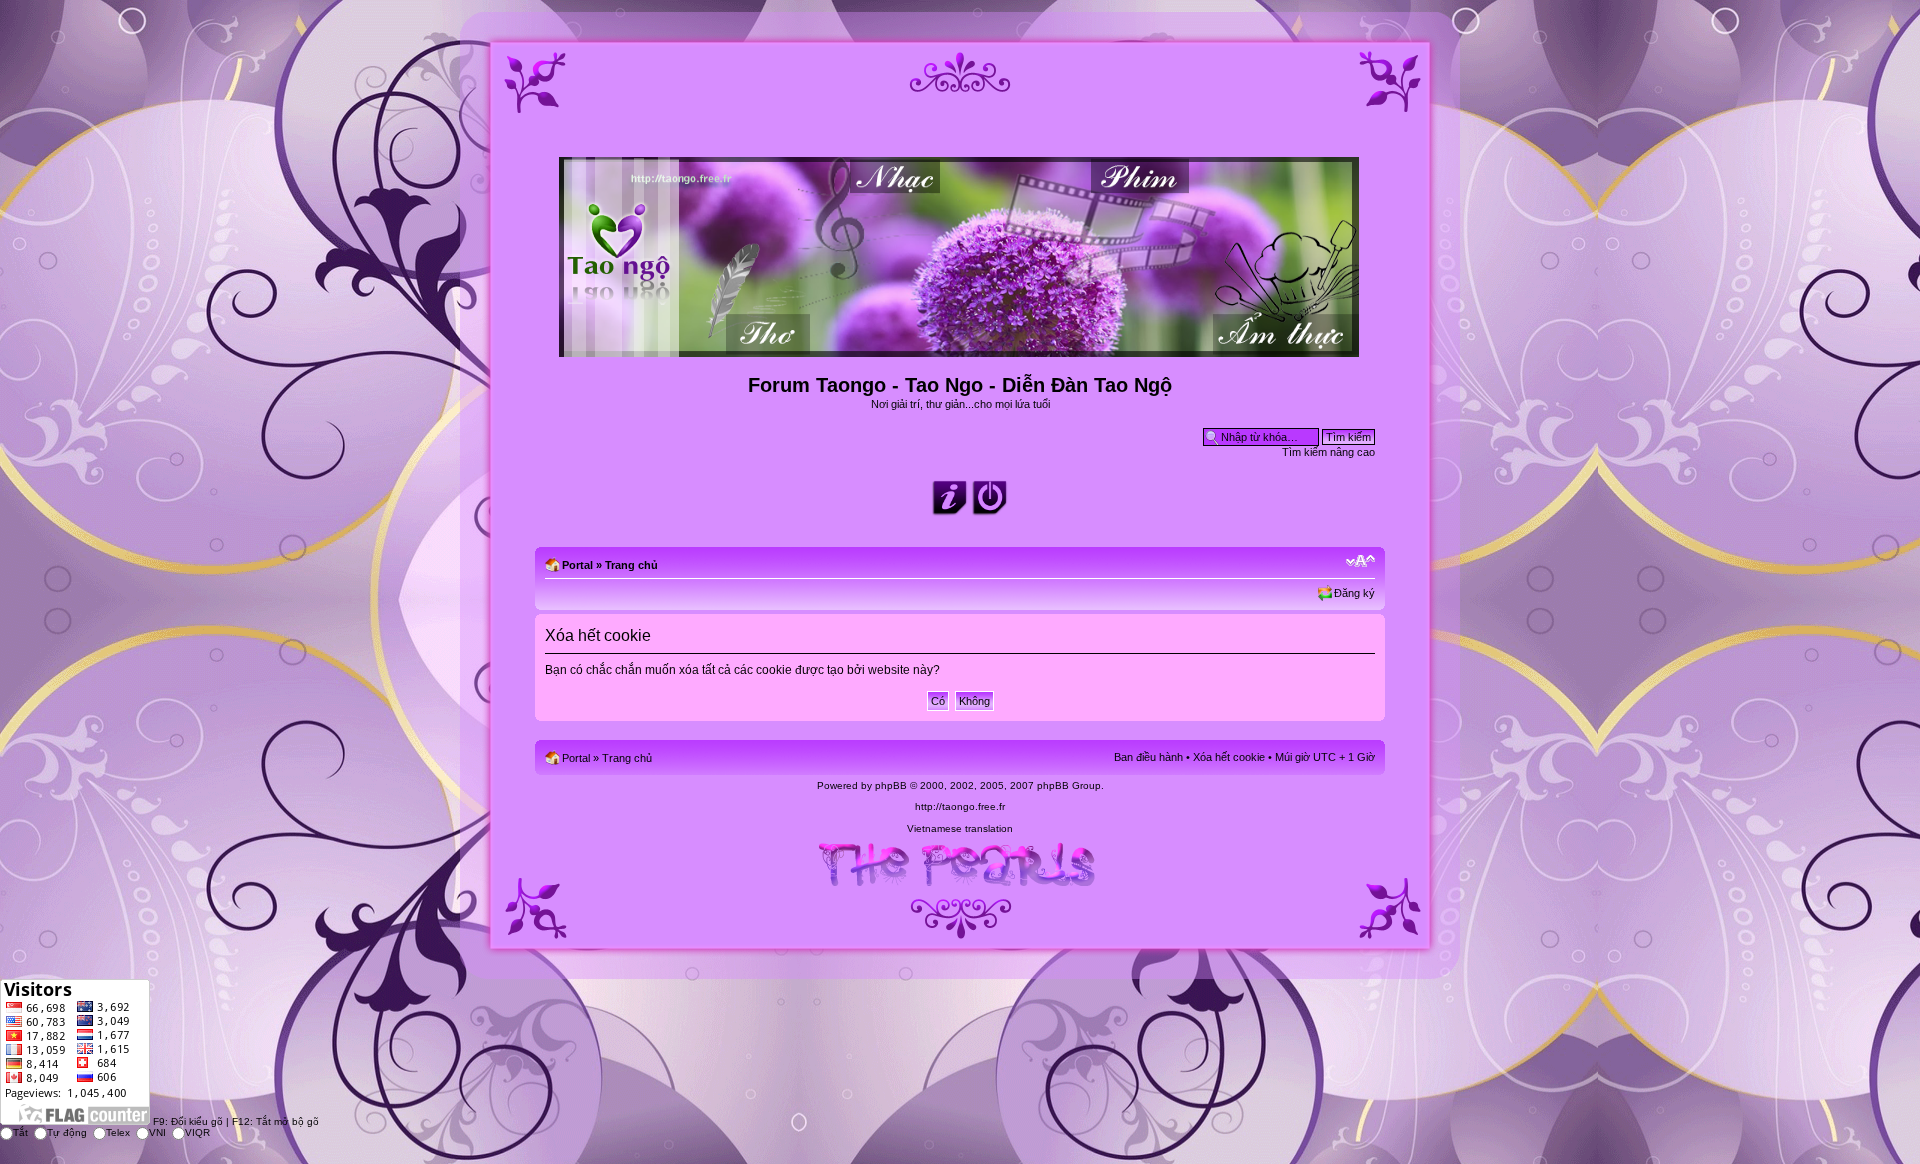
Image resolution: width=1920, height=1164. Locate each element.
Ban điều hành (1148, 757)
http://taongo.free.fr (960, 806)
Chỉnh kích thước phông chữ (1360, 561)
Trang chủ (631, 565)
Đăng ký (1354, 593)
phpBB (891, 785)
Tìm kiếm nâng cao (1328, 452)
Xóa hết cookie (1229, 757)
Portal (577, 565)
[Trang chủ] (960, 348)
